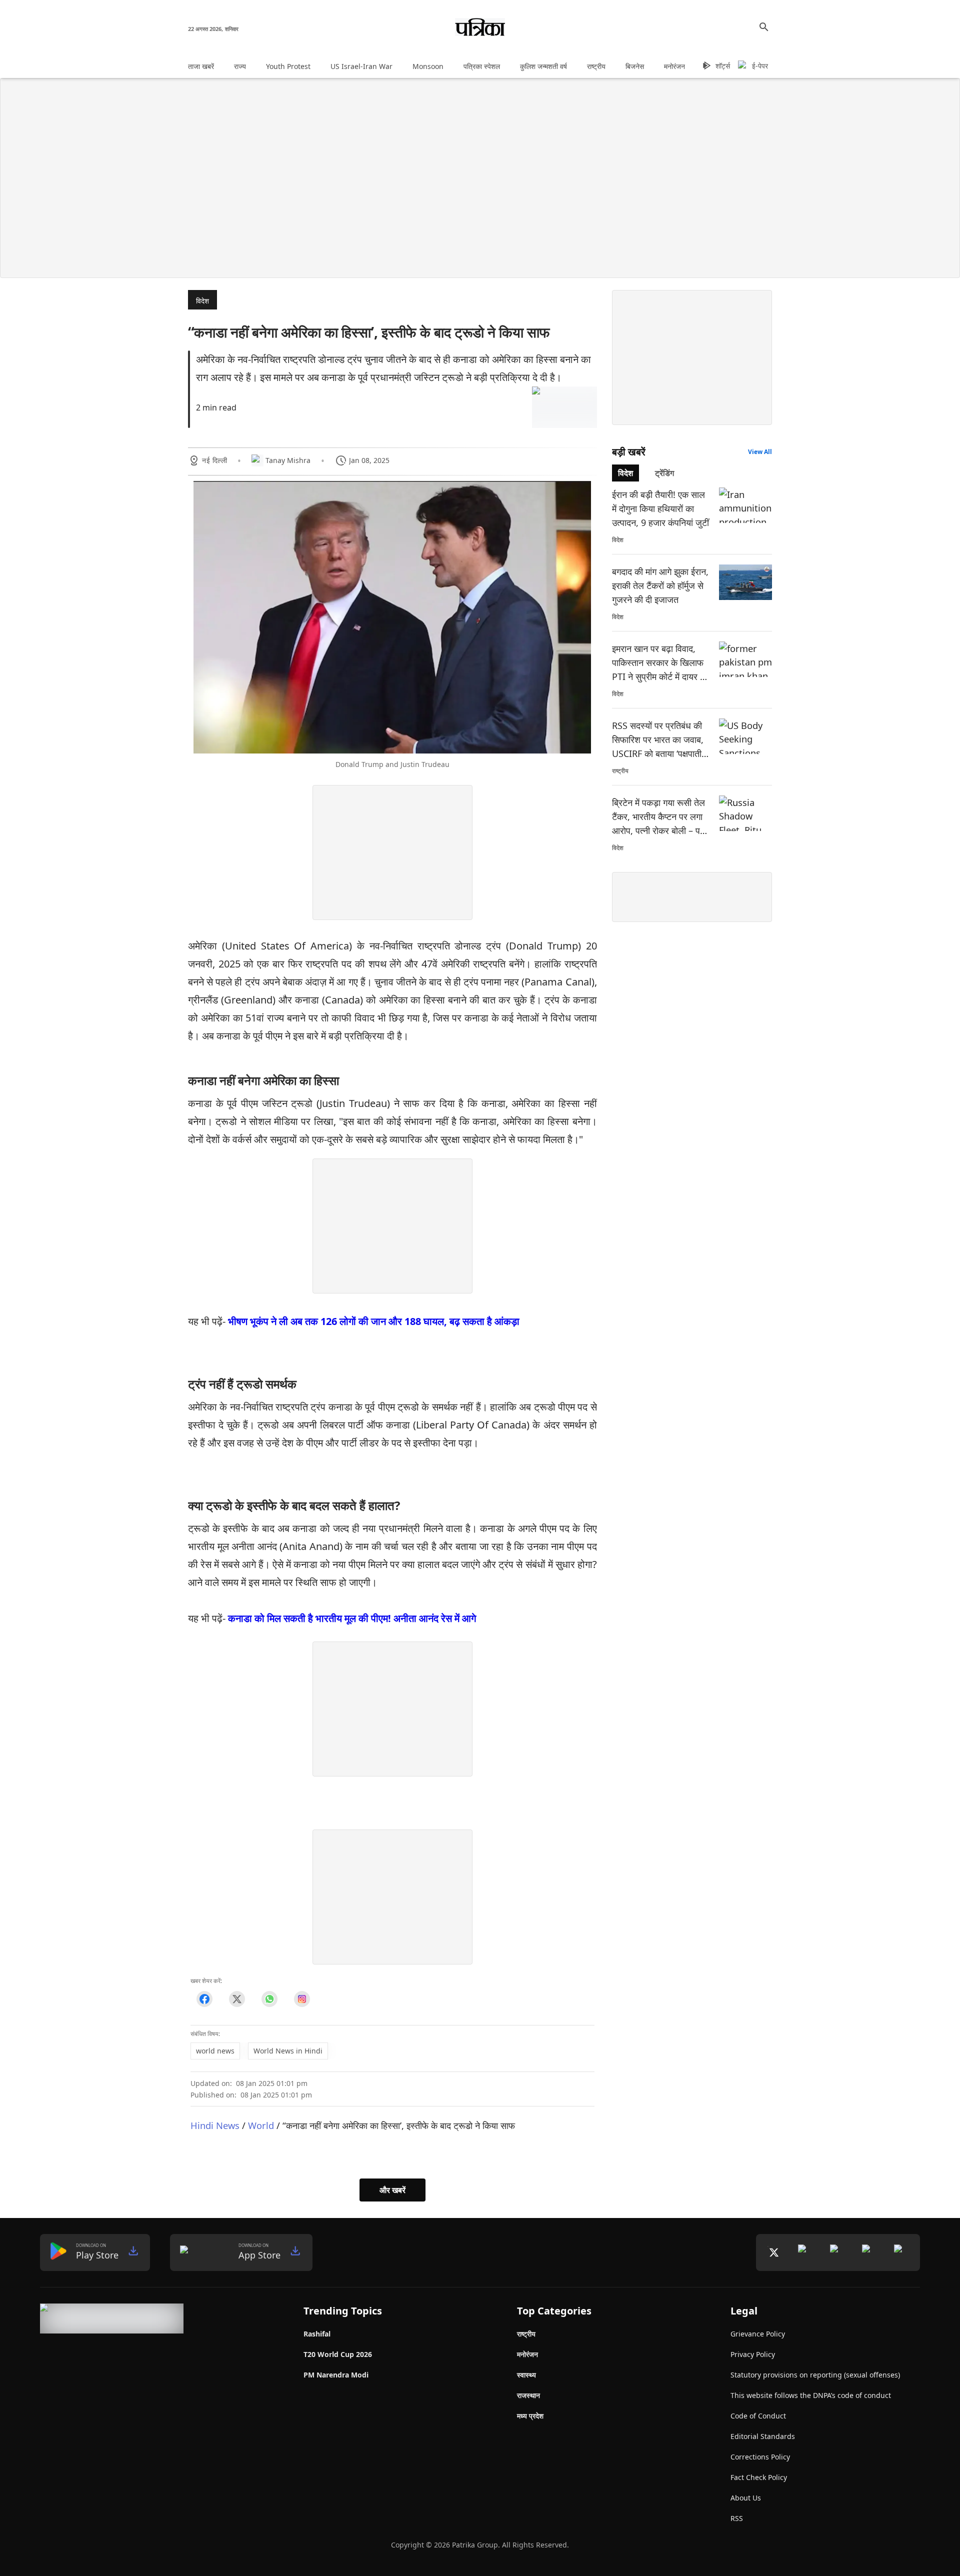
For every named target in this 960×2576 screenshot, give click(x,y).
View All (760, 452)
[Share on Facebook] (204, 1999)
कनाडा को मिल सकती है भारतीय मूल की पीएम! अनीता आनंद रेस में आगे (352, 1618)
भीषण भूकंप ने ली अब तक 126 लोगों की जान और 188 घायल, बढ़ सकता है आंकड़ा (374, 1321)
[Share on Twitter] (237, 1999)
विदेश (202, 301)
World (261, 2125)
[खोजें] (764, 27)
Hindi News (215, 2125)
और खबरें (392, 2190)
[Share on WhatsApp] (269, 1999)
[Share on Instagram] (302, 1999)
